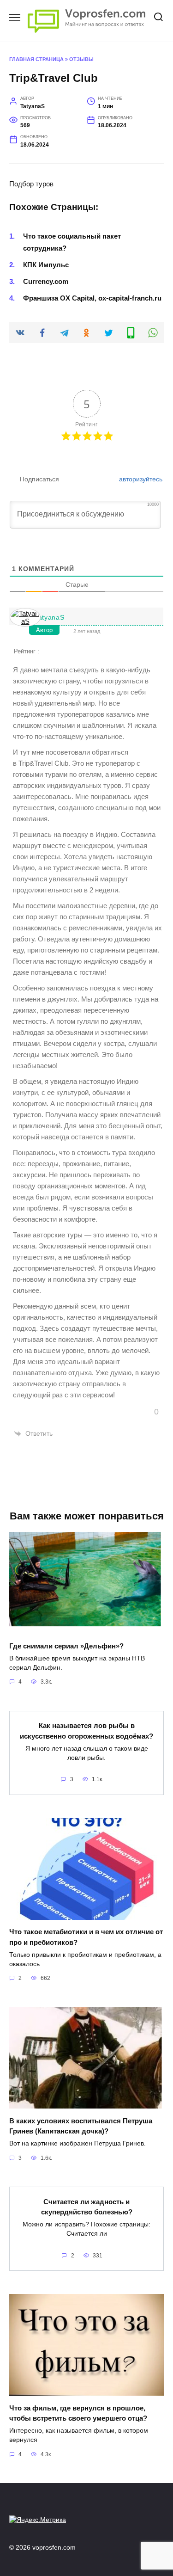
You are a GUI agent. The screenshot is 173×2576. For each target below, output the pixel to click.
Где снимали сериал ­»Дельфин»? (66, 1645)
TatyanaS (50, 617)
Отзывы (81, 59)
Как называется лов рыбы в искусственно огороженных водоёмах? (86, 1731)
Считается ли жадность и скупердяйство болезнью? (87, 2207)
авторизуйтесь (140, 479)
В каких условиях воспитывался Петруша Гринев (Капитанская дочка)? (81, 2126)
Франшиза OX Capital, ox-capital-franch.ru (92, 298)
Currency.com (46, 281)
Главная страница (36, 59)
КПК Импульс (46, 265)
